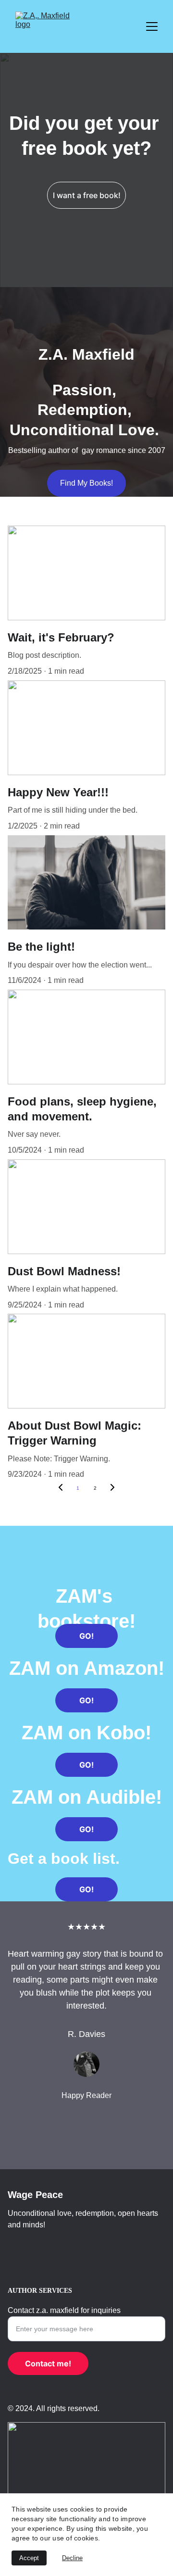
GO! (86, 1636)
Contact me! (48, 2363)
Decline (72, 2558)
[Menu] (152, 26)
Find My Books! (86, 483)
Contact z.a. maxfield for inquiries (64, 2310)
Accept (29, 2558)
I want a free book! (87, 195)
